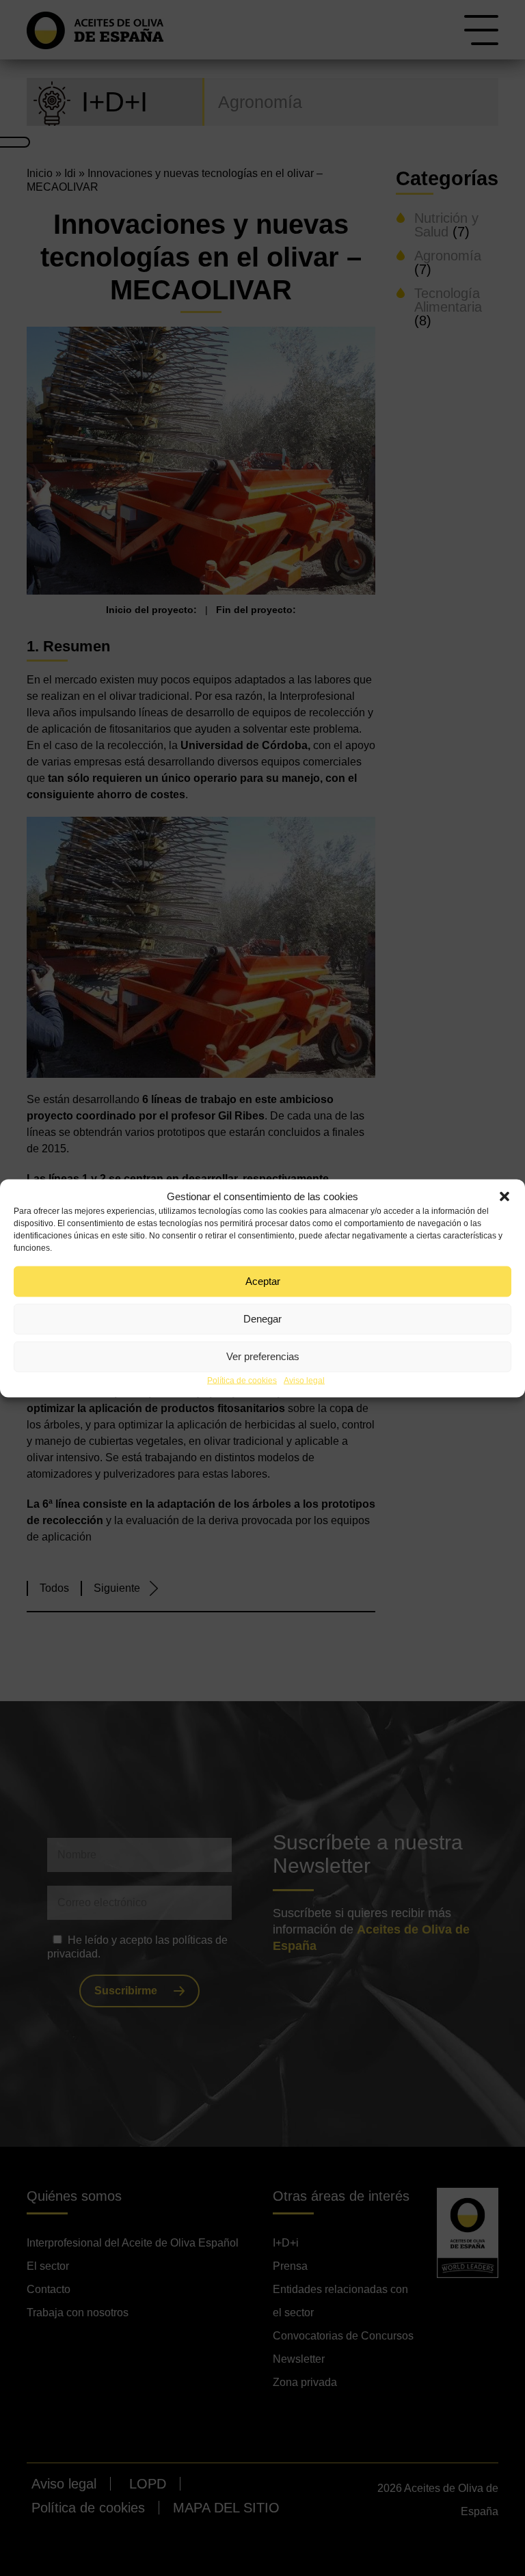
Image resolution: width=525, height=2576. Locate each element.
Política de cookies (242, 1380)
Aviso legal (304, 1380)
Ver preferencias (263, 1356)
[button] (504, 1196)
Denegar (262, 1319)
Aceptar (263, 1281)
